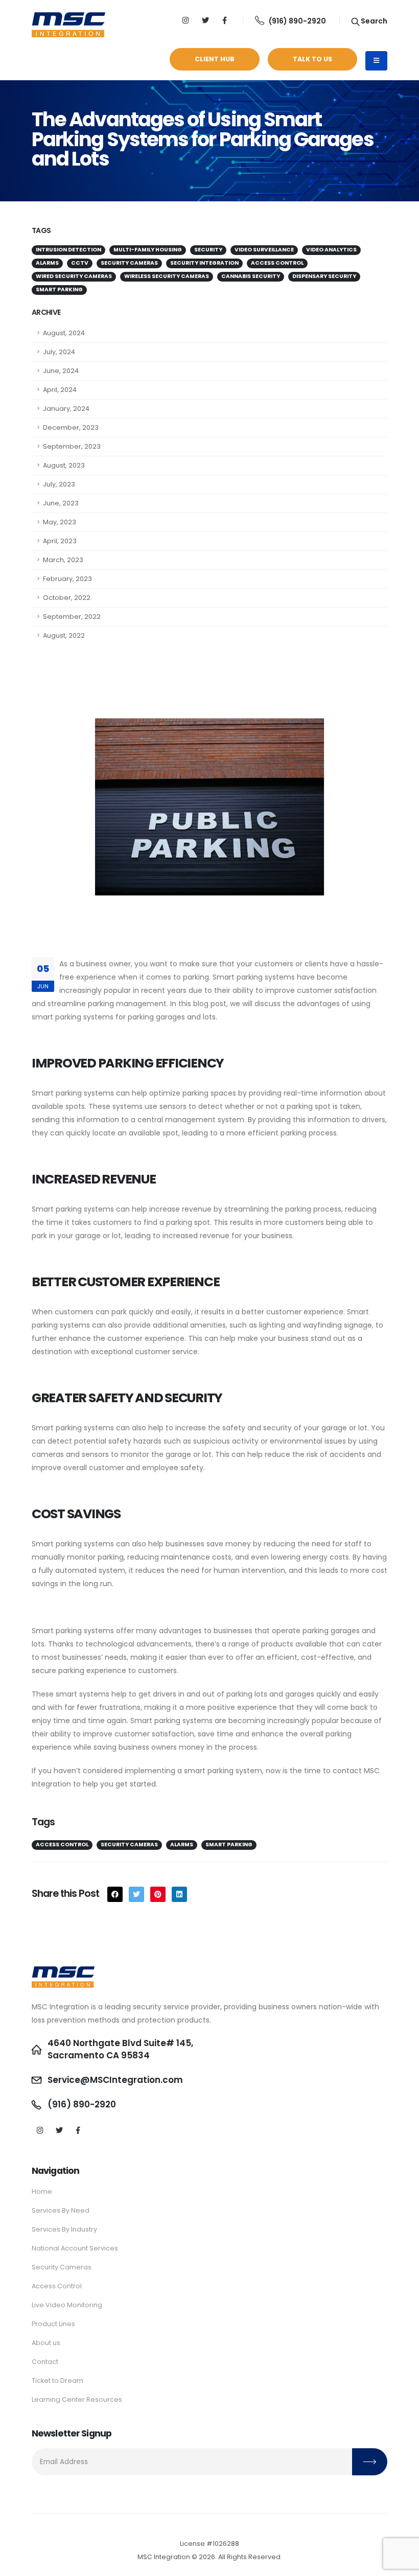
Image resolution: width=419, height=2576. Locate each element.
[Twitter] (205, 21)
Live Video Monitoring (67, 2305)
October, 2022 (67, 598)
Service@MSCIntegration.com (115, 2080)
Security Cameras (62, 2267)
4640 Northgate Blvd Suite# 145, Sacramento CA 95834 (120, 2049)
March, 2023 (63, 560)
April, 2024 (60, 390)
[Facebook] (78, 2131)
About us (46, 2343)
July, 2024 (59, 352)
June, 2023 (61, 503)
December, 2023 (71, 427)
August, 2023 (64, 465)
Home (42, 2191)
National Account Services (75, 2248)
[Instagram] (186, 21)
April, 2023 (60, 541)
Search (373, 21)
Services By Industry (64, 2229)
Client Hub (215, 59)
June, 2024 (61, 371)
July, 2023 (59, 484)
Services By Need (61, 2210)
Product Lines (53, 2324)
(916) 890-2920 (297, 21)
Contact (45, 2362)
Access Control (57, 2286)
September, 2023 (72, 446)
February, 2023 (67, 579)
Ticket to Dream (57, 2381)
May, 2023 (60, 522)
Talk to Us (312, 59)
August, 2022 (64, 635)
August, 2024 (64, 333)
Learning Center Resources (77, 2399)
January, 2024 (66, 409)
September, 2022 (72, 617)
